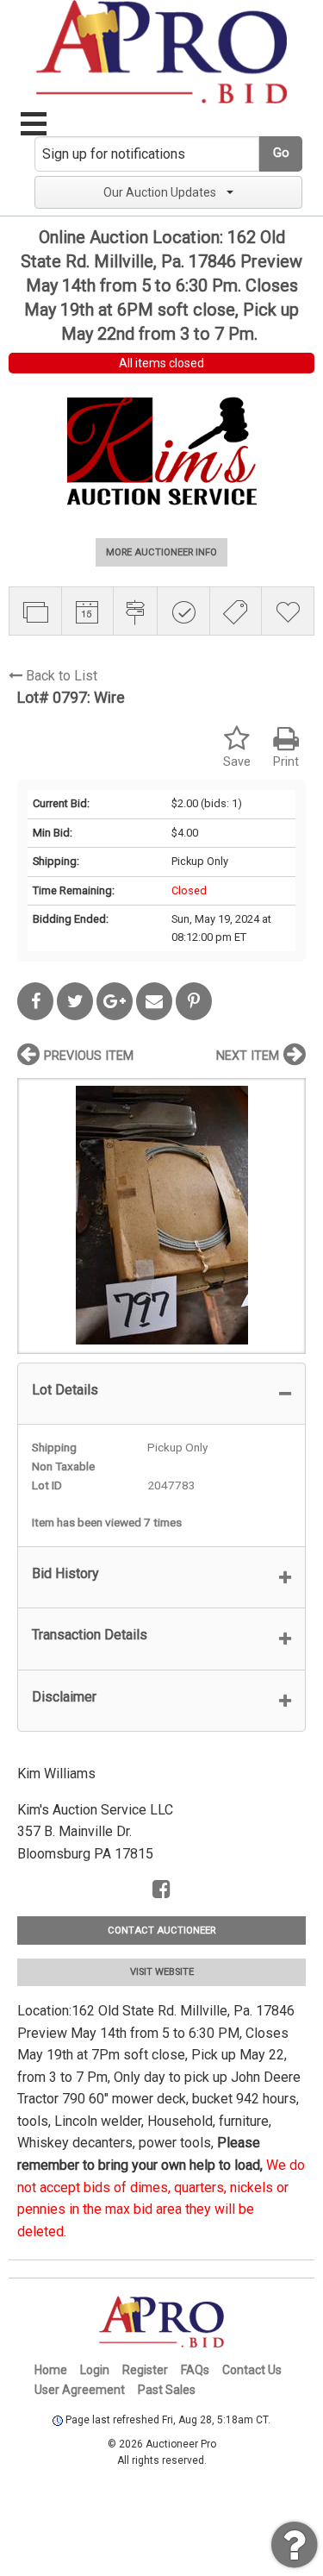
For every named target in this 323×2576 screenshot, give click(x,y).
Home (51, 2370)
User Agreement (80, 2390)
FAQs (195, 2370)
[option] (161, 1216)
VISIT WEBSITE (162, 1972)
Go (281, 153)
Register (145, 2370)
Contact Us (252, 2370)
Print (286, 762)
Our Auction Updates (160, 192)
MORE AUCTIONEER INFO (161, 552)
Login (95, 2370)
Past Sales (167, 2390)
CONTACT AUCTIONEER (161, 1930)
